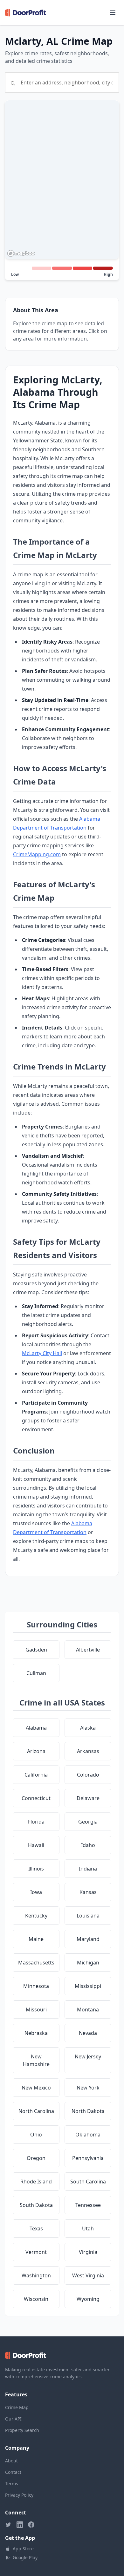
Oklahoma (88, 2135)
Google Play (25, 2557)
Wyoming (88, 2299)
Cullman (36, 1673)
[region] (62, 180)
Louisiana (88, 1916)
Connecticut (36, 1798)
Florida (36, 1822)
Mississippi (88, 1986)
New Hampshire (36, 2060)
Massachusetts (36, 1963)
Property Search (22, 2430)
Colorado (88, 1775)
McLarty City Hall (42, 1353)
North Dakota (88, 2111)
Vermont (36, 2252)
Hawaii (36, 1845)
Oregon (36, 2158)
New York (88, 2088)
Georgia (88, 1822)
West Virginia (88, 2275)
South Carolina (88, 2182)
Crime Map (17, 2407)
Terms (12, 2483)
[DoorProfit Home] (26, 13)
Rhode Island (36, 2182)
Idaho (88, 1845)
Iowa (36, 1892)
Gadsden (36, 1650)
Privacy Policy (19, 2495)
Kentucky (36, 1916)
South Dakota (36, 2205)
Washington (36, 2275)
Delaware (88, 1798)
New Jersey (88, 2056)
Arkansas (88, 1751)
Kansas (88, 1892)
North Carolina (36, 2111)
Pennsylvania (88, 2158)
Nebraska (36, 2033)
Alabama (36, 1728)
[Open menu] (113, 13)
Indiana (88, 1869)
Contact (13, 2472)
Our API (13, 2419)
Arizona (36, 1751)
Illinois (36, 1869)
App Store (23, 2549)
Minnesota (36, 1986)
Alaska (88, 1728)
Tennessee (88, 2205)
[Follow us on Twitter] (8, 2525)
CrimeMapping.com (37, 854)
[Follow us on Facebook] (31, 2525)
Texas (36, 2228)
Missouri (36, 2010)
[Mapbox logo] (21, 253)
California (36, 1775)
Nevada (88, 2033)
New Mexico (36, 2088)
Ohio (36, 2135)
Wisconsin (36, 2299)
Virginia (88, 2252)
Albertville (88, 1650)
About (11, 2461)
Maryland (88, 1939)
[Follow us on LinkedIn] (20, 2525)
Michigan (88, 1963)
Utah (88, 2228)
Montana (88, 2010)
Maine (36, 1939)
